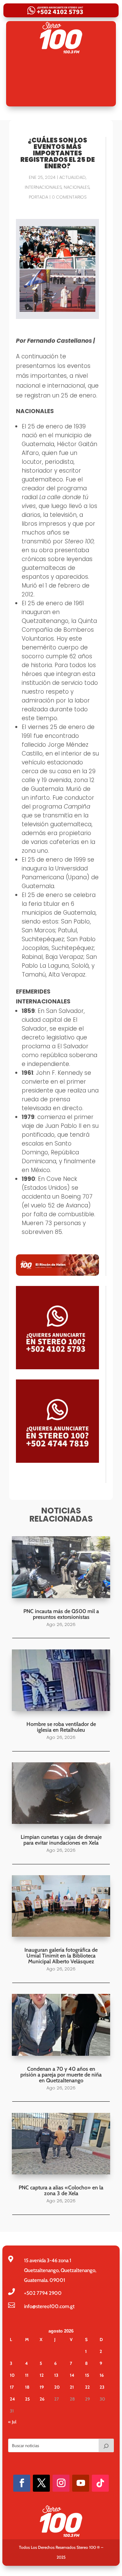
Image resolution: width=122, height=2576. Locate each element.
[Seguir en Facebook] (22, 2483)
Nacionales (77, 187)
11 (27, 2375)
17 (12, 2387)
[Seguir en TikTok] (100, 2483)
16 (102, 2375)
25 (27, 2399)
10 (12, 2375)
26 (42, 2399)
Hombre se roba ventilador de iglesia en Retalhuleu (61, 1727)
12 (42, 2375)
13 (56, 2375)
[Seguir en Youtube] (81, 2483)
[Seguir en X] (41, 2483)
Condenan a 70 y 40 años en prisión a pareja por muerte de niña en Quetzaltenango (61, 2075)
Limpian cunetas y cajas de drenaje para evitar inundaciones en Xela (61, 1840)
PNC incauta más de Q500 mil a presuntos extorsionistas (61, 1614)
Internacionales (43, 187)
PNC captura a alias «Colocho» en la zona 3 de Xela (61, 2190)
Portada (38, 197)
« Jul (12, 2422)
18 (27, 2387)
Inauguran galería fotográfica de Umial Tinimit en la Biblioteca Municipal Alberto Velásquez (61, 1956)
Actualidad (73, 177)
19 (42, 2387)
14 (72, 2375)
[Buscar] (106, 2445)
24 (12, 2399)
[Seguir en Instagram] (61, 2483)
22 (87, 2387)
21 (72, 2387)
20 (57, 2387)
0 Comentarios (69, 197)
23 (102, 2387)
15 (87, 2375)
